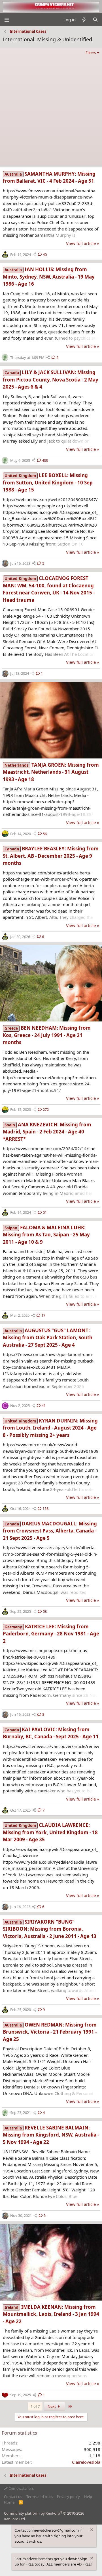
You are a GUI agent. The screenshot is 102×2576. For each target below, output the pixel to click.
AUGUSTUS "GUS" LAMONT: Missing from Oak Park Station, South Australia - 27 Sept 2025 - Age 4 (48, 1338)
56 (45, 834)
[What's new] (84, 20)
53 (45, 1611)
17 (43, 1315)
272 (46, 1109)
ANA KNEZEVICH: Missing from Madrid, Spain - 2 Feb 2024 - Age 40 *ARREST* (47, 1132)
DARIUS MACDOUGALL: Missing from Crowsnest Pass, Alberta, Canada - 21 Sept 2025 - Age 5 (50, 1531)
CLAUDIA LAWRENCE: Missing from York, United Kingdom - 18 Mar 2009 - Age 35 (50, 1832)
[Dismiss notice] (91, 2530)
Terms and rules (40, 2497)
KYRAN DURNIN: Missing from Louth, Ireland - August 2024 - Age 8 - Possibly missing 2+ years (50, 1428)
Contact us (13, 2497)
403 (45, 460)
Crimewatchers (21, 2488)
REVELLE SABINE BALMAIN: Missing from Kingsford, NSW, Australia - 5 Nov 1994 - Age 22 (51, 2135)
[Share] (34, 255)
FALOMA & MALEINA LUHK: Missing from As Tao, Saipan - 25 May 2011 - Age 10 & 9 (46, 1235)
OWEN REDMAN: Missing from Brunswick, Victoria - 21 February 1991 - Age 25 (50, 2032)
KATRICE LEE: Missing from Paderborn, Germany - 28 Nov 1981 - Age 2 (51, 1634)
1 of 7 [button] (35, 2406)
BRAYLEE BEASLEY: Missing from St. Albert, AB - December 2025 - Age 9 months (51, 856)
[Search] (95, 20)
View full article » (83, 243)
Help (88, 2497)
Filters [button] (91, 53)
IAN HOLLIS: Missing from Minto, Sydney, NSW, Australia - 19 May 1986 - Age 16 (49, 277)
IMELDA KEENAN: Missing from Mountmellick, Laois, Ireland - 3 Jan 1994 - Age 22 (51, 2314)
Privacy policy (68, 2497)
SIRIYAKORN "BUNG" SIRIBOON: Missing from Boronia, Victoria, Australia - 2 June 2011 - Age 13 (50, 1929)
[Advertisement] (51, 110)
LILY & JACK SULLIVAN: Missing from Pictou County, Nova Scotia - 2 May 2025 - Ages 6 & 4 (51, 380)
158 (45, 1508)
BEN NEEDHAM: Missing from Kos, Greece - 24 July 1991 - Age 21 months (47, 1035)
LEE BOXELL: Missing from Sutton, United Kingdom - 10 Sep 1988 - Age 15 (48, 482)
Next (52, 2406)
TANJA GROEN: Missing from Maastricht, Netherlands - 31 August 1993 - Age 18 (51, 772)
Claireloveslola (86, 2462)
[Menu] (7, 20)
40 (45, 255)
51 (45, 1212)
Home (9, 2502)
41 (44, 1406)
